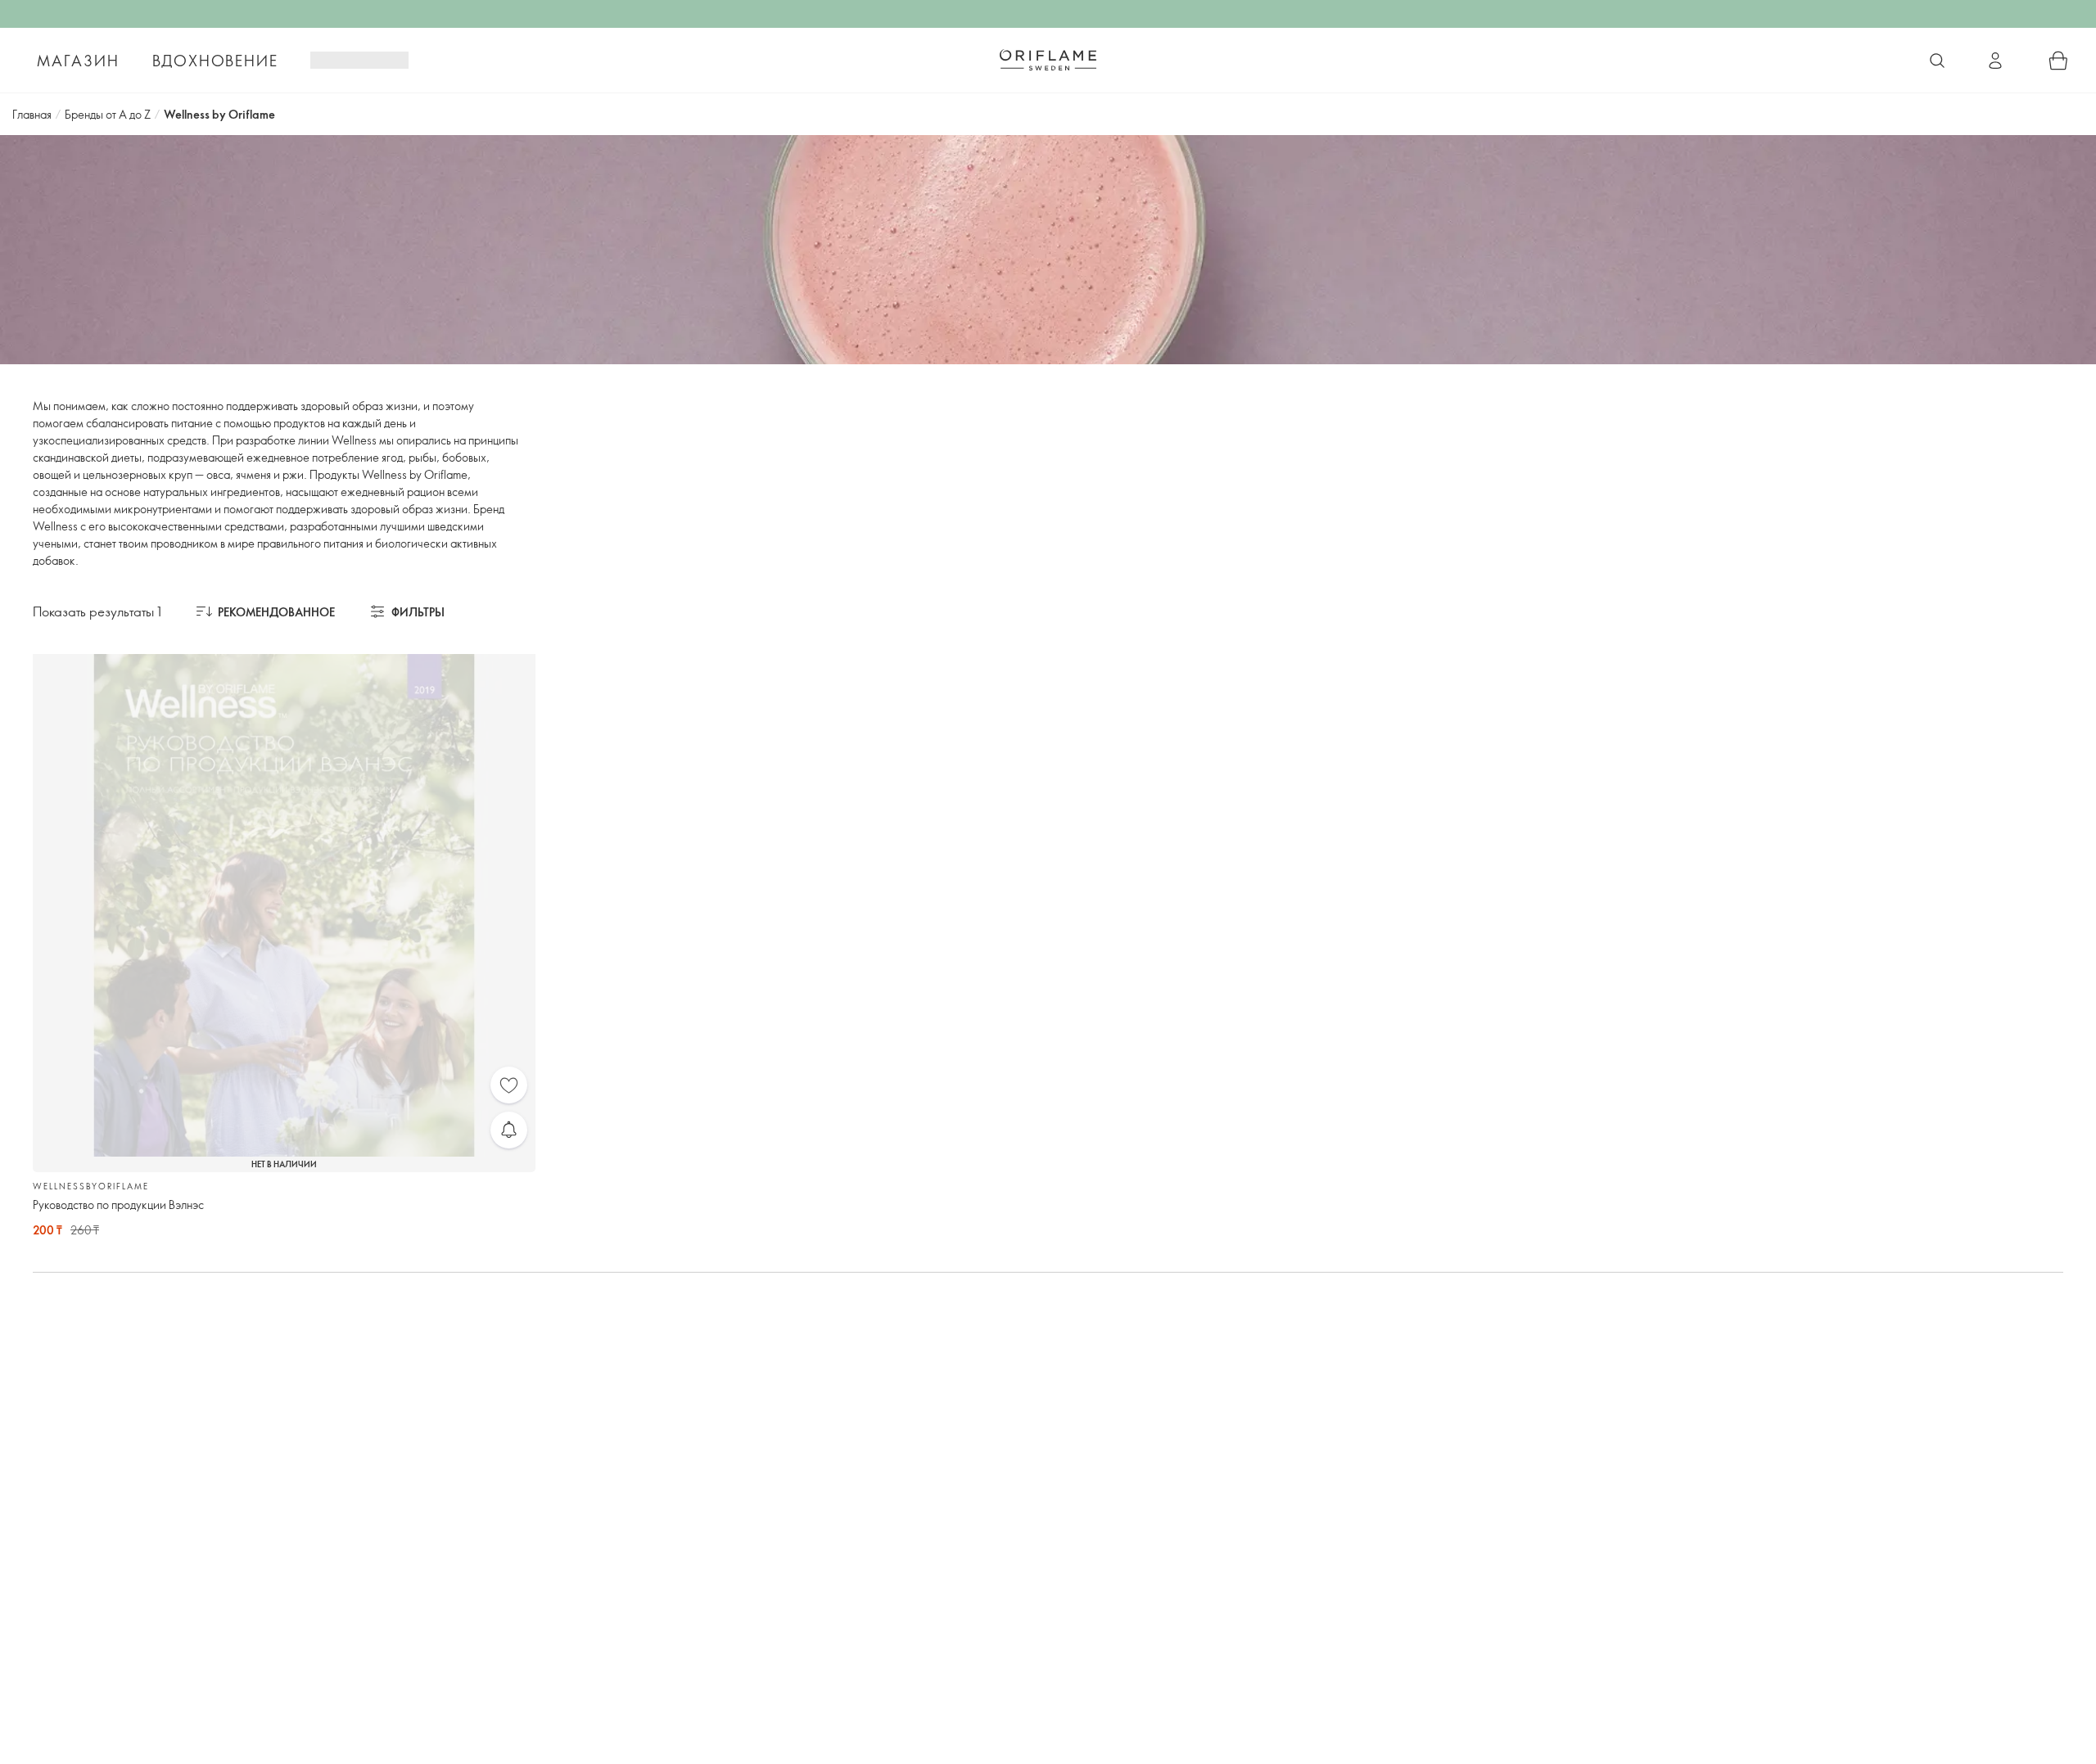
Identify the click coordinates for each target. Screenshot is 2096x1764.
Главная (32, 114)
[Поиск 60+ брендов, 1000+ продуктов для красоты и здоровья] (1937, 61)
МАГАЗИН (78, 61)
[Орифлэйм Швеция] (1048, 60)
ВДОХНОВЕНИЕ (215, 61)
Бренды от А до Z (108, 114)
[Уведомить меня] (509, 1130)
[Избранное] (509, 1085)
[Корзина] (2058, 61)
